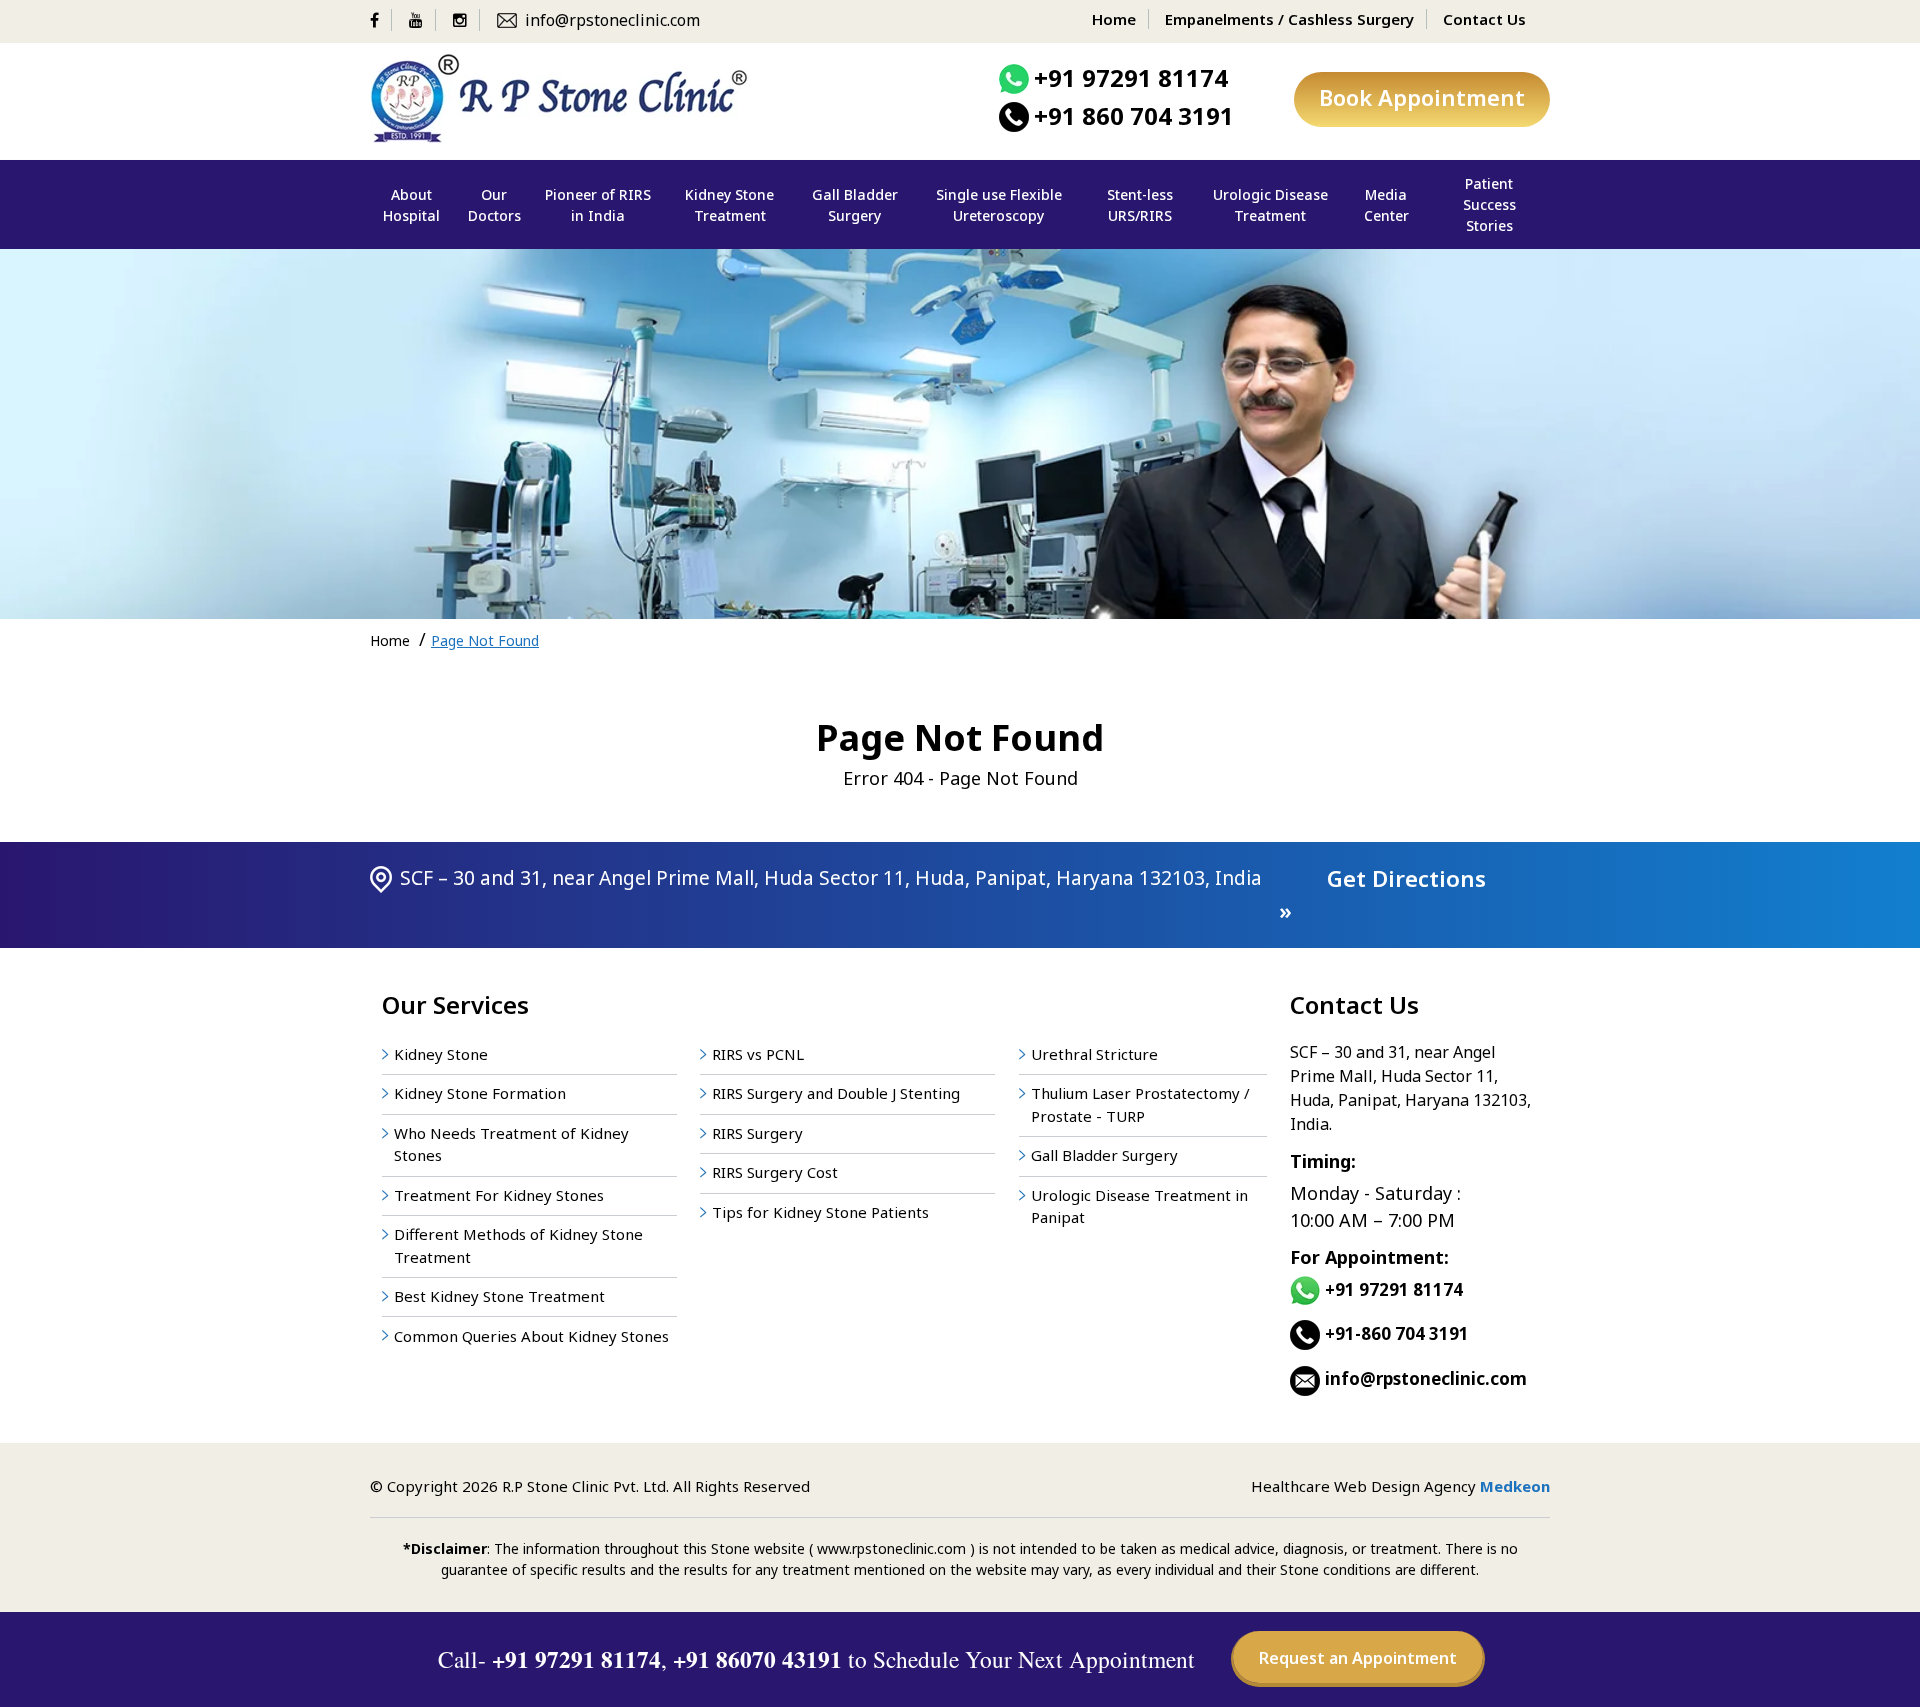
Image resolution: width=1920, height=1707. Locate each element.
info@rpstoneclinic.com (612, 20)
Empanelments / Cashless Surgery (1289, 19)
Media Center (1386, 205)
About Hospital (411, 205)
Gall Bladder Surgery (855, 205)
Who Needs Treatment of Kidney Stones (511, 1144)
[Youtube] (422, 20)
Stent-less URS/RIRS (1140, 205)
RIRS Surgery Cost (775, 1172)
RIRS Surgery (757, 1133)
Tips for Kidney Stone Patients (820, 1212)
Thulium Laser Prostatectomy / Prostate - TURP (1140, 1104)
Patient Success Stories (1489, 204)
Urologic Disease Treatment (1270, 205)
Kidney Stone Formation (480, 1093)
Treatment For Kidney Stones (499, 1195)
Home (1114, 19)
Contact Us (1484, 19)
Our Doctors (494, 205)
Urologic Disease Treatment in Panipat (1139, 1206)
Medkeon (1515, 1486)
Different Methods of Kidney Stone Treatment (518, 1245)
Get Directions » (1382, 894)
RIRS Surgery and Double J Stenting (836, 1093)
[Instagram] (466, 20)
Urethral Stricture (1094, 1054)
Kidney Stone (441, 1054)
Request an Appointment (1358, 1658)
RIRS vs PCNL (758, 1054)
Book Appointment (1422, 97)
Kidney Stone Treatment (729, 205)
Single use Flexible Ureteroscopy (999, 205)
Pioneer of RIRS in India (598, 205)
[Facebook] (381, 20)
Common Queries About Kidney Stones (531, 1336)
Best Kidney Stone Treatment (499, 1296)
